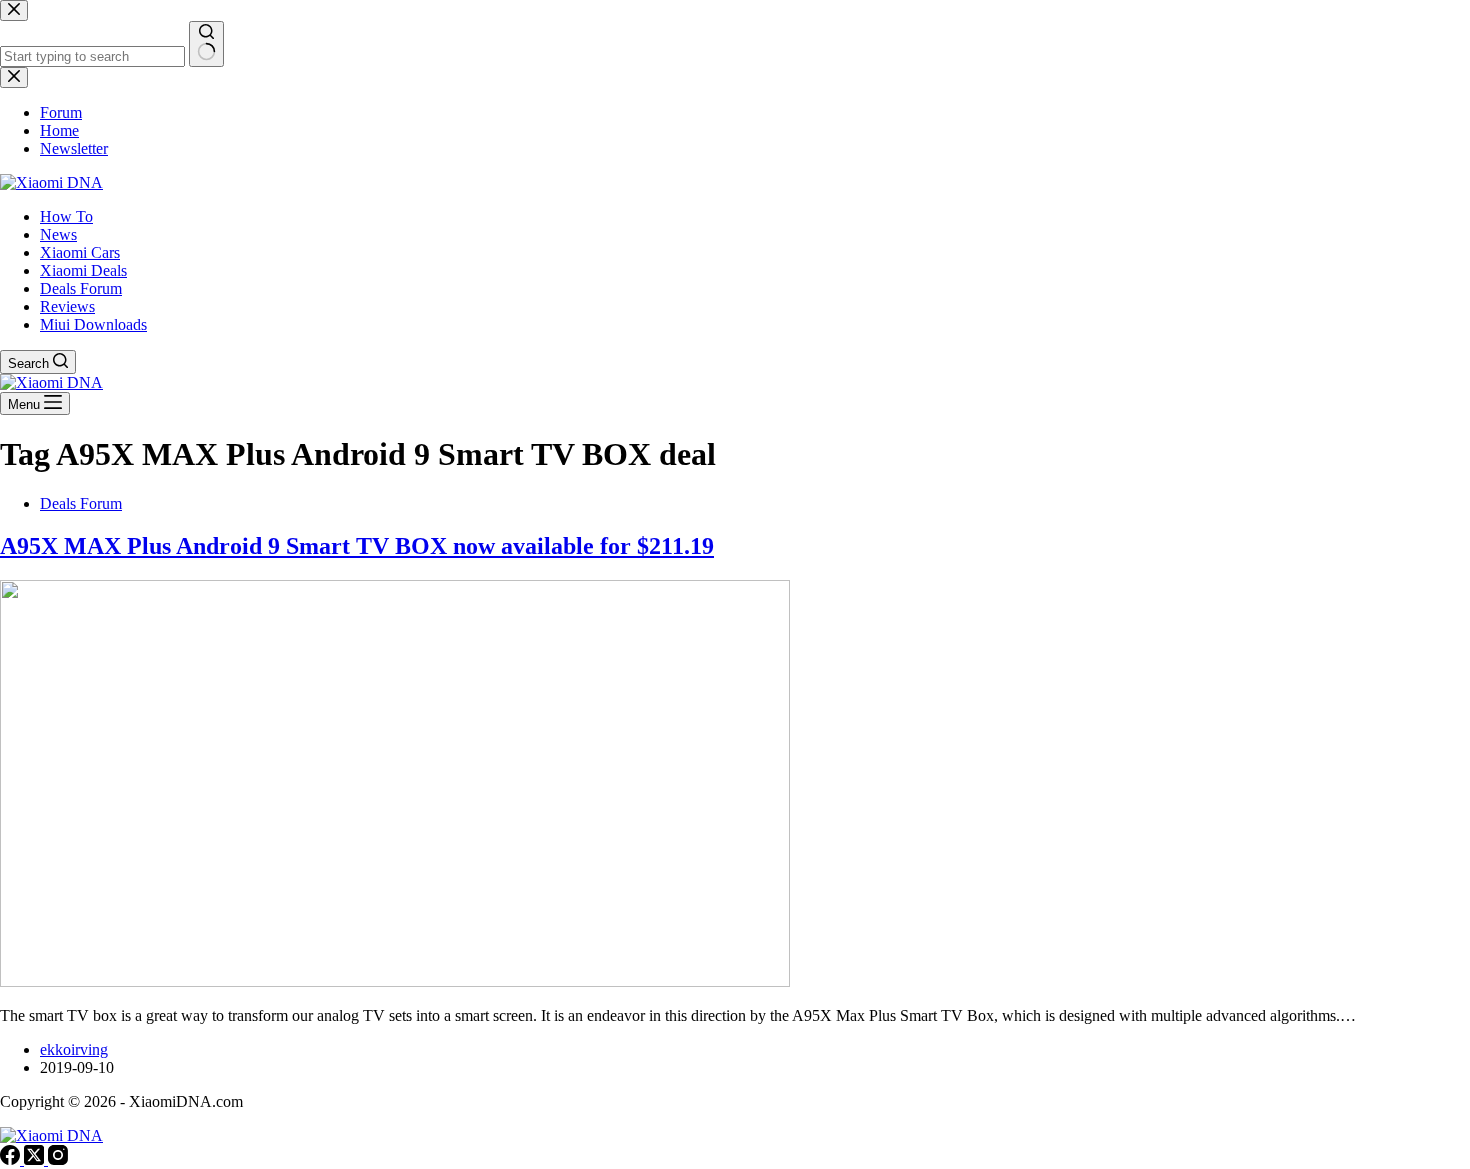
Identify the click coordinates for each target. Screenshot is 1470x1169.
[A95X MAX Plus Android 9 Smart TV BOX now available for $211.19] (395, 981)
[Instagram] (58, 1159)
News (58, 234)
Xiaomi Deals (83, 270)
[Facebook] (12, 1159)
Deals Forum (81, 288)
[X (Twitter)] (36, 1159)
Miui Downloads (93, 324)
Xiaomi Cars (80, 252)
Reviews (67, 306)
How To (66, 216)
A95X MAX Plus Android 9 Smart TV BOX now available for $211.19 (357, 546)
